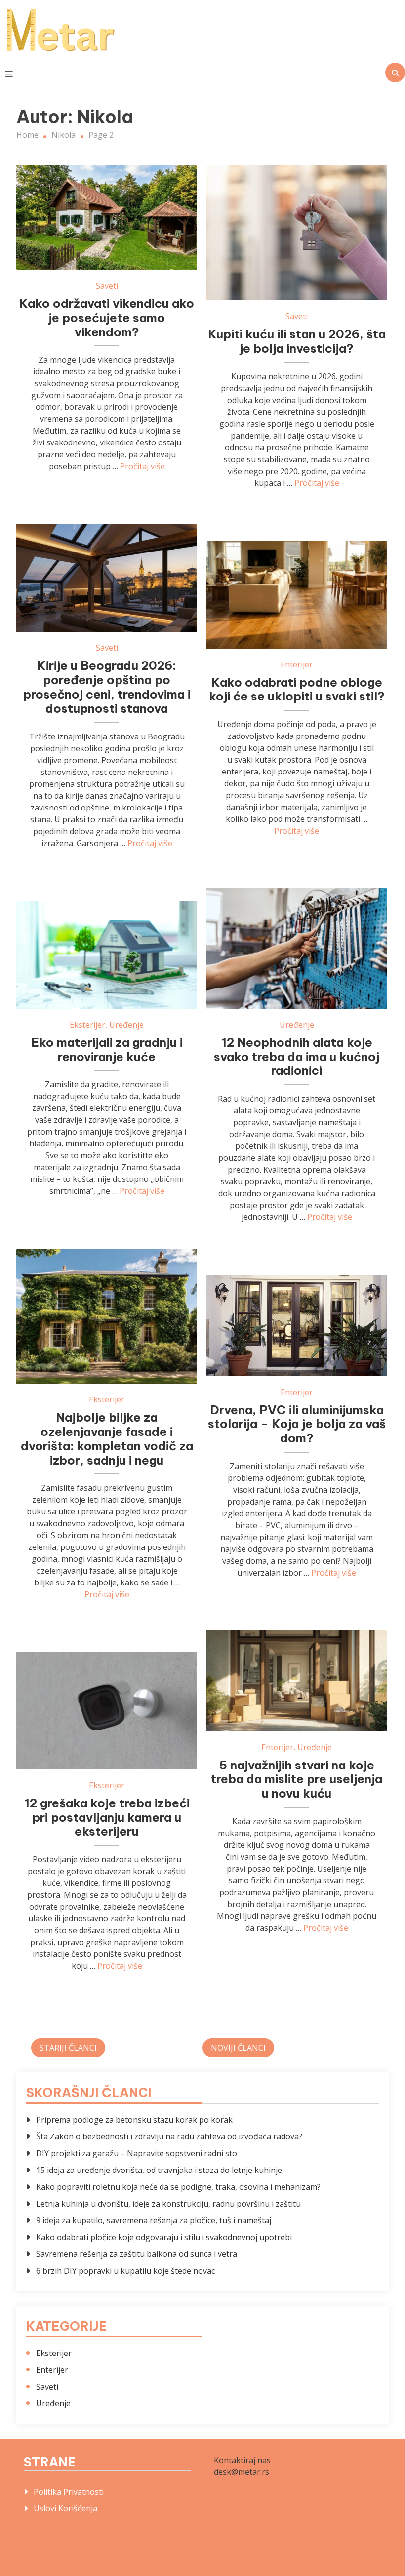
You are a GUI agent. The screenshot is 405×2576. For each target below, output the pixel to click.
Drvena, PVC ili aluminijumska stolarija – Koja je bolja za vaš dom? (297, 1424)
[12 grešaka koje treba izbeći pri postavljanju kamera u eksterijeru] (106, 1711)
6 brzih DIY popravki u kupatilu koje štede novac (125, 2271)
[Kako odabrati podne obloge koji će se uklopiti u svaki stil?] (297, 595)
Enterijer (297, 664)
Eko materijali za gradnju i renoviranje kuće (107, 1049)
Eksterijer (87, 1025)
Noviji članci (238, 2048)
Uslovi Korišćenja (65, 2508)
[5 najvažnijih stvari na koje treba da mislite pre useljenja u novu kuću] (297, 1681)
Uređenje (297, 1025)
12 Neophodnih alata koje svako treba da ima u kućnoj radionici (297, 1057)
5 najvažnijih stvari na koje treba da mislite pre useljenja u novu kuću (297, 1779)
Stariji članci (68, 2048)
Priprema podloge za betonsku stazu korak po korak (134, 2120)
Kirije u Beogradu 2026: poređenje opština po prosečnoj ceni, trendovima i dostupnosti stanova (107, 687)
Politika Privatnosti (69, 2492)
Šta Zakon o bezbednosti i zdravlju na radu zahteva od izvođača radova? (169, 2136)
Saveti (107, 286)
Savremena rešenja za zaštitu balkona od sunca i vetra (137, 2254)
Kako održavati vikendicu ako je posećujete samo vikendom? (107, 318)
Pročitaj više (142, 466)
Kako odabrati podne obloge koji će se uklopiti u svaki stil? (297, 689)
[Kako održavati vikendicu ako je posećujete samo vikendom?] (106, 218)
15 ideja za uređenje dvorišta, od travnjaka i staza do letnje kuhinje (159, 2170)
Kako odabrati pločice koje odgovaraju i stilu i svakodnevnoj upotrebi (164, 2237)
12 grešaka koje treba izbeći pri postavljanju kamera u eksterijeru (107, 1817)
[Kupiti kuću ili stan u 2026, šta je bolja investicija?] (297, 233)
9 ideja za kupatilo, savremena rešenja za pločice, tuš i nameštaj (154, 2220)
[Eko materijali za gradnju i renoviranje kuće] (106, 955)
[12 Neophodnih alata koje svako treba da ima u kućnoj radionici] (297, 949)
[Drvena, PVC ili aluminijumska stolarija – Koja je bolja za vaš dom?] (297, 1325)
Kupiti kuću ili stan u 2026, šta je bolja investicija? (297, 341)
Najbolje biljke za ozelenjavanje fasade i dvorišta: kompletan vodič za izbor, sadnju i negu (107, 1438)
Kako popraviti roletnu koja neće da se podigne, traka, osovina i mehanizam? (178, 2187)
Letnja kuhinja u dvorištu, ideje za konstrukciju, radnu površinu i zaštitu (168, 2204)
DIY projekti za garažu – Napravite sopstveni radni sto (137, 2153)
